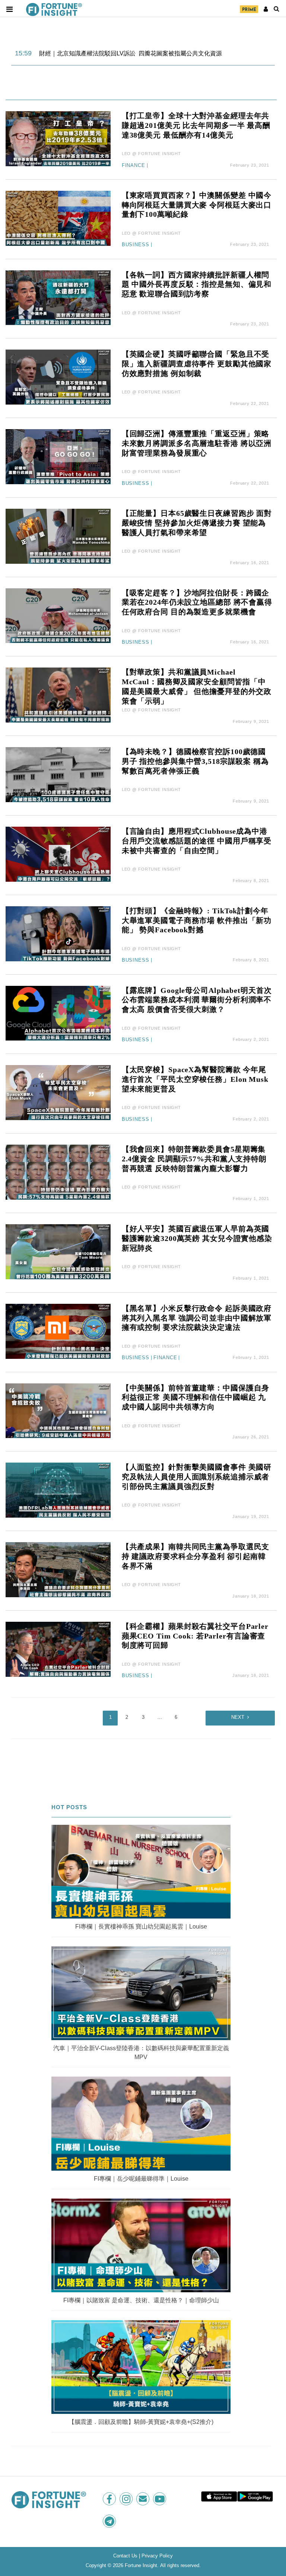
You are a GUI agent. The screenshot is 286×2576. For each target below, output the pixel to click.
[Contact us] (144, 2499)
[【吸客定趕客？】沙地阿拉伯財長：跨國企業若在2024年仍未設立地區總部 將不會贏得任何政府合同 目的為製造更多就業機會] (58, 615)
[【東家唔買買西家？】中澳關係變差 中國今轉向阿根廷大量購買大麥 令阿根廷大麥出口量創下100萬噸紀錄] (58, 218)
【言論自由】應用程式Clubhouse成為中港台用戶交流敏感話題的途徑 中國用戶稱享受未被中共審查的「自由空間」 (197, 841)
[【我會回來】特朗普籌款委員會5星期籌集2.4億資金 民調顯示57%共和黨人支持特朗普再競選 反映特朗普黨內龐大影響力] (58, 1172)
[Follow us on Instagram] (127, 2499)
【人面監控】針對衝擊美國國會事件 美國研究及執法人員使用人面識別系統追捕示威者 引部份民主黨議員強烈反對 (197, 1477)
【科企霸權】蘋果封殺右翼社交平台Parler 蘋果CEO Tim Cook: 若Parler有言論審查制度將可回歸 (195, 1636)
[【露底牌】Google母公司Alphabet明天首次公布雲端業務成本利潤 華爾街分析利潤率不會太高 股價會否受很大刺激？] (58, 1013)
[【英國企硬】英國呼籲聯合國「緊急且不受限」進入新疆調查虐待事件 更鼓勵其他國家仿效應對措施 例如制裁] (58, 377)
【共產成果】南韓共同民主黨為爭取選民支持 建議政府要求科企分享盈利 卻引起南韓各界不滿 (196, 1556)
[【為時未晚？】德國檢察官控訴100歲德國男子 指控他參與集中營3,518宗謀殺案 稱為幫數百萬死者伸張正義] (58, 774)
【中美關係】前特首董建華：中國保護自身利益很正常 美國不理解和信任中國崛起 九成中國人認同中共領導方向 (196, 1398)
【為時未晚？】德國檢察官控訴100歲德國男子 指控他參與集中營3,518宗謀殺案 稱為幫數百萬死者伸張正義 (195, 761)
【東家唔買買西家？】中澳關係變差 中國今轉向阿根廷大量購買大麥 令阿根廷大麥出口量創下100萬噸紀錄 (197, 205)
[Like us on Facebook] (110, 2499)
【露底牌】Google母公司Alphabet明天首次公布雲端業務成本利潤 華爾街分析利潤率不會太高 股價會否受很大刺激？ (197, 1000)
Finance (134, 165)
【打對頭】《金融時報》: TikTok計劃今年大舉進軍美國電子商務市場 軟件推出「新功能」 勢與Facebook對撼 (197, 920)
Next (238, 1717)
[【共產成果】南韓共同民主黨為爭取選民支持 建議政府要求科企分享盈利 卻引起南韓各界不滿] (58, 1569)
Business (136, 245)
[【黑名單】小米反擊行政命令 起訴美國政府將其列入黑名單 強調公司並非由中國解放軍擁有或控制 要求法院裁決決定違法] (58, 1331)
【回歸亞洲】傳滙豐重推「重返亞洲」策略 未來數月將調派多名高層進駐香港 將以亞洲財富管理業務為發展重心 (197, 443)
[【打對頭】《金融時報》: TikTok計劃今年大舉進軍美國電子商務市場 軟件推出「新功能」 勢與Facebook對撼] (58, 933)
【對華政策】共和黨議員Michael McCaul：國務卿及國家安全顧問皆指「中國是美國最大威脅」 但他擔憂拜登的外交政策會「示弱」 (197, 686)
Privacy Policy (157, 2556)
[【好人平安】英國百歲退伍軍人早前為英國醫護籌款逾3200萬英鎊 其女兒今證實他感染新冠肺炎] (58, 1251)
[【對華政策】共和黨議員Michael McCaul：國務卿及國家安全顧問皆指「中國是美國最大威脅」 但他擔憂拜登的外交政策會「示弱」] (58, 695)
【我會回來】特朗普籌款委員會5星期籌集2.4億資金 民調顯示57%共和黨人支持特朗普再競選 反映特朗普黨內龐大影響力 (194, 1159)
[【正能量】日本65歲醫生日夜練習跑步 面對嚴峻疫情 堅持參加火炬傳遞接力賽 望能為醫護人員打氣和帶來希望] (58, 536)
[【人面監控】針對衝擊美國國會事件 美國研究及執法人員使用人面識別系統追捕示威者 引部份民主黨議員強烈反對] (58, 1490)
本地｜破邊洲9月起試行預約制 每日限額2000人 (103, 54)
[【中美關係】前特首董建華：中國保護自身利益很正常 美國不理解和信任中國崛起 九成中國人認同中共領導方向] (58, 1410)
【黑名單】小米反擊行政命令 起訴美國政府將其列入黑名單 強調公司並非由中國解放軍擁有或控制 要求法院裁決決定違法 (197, 1318)
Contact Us (125, 2556)
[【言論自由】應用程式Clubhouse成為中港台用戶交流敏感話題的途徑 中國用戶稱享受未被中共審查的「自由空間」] (58, 854)
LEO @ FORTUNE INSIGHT (151, 154)
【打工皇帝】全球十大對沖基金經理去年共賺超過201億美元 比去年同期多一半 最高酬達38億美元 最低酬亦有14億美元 (196, 125)
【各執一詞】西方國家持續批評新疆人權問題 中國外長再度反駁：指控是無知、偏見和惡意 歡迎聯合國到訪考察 (197, 284)
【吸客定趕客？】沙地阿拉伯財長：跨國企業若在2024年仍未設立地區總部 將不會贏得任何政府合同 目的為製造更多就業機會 (197, 602)
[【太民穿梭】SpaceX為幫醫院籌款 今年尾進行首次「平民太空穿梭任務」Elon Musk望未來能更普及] (58, 1092)
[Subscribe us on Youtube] (160, 2499)
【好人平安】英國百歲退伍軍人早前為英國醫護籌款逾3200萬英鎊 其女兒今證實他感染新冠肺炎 (197, 1238)
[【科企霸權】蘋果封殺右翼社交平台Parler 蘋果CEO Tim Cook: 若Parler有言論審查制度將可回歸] (58, 1649)
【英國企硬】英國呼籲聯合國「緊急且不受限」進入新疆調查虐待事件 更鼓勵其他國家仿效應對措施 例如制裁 (197, 364)
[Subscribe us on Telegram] (110, 2521)
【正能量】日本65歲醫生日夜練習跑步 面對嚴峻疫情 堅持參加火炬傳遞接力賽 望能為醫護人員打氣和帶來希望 (197, 523)
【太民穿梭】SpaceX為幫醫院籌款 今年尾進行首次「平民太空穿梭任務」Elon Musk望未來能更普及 (195, 1079)
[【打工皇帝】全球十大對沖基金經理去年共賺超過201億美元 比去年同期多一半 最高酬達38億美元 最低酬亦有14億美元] (58, 138)
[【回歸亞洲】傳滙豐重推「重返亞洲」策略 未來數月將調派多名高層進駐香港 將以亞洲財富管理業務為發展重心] (58, 456)
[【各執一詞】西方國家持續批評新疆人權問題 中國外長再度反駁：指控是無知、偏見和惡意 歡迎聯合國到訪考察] (58, 297)
